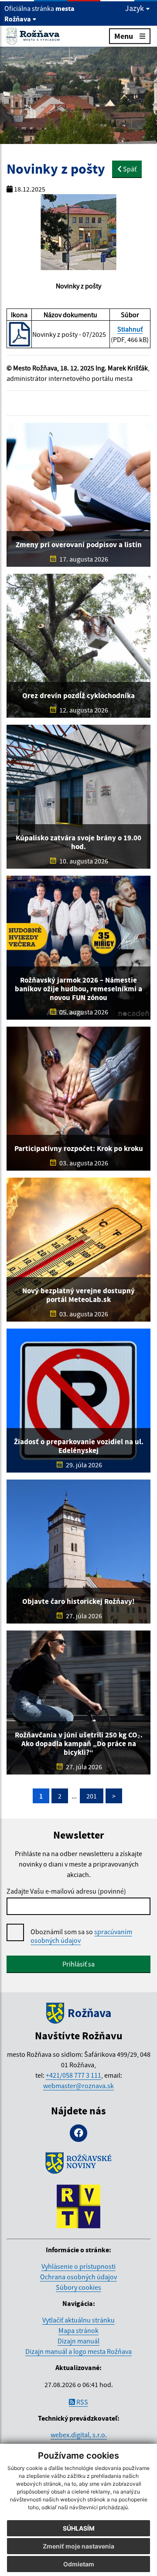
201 (92, 1796)
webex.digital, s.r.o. (79, 2435)
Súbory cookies (78, 2287)
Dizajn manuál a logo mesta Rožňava (78, 2351)
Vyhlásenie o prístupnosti (78, 2266)
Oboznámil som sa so (81, 1936)
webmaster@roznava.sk (78, 2086)
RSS (82, 2402)
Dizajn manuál (78, 2341)
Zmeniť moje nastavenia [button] (78, 2546)
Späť (129, 169)
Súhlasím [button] (79, 2528)
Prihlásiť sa (78, 1964)
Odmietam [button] (79, 2564)
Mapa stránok (78, 2330)
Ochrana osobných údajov (78, 2277)
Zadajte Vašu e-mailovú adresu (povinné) (66, 1891)
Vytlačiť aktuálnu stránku (78, 2320)
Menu (124, 36)
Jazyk (135, 8)
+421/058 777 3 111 (73, 2075)
